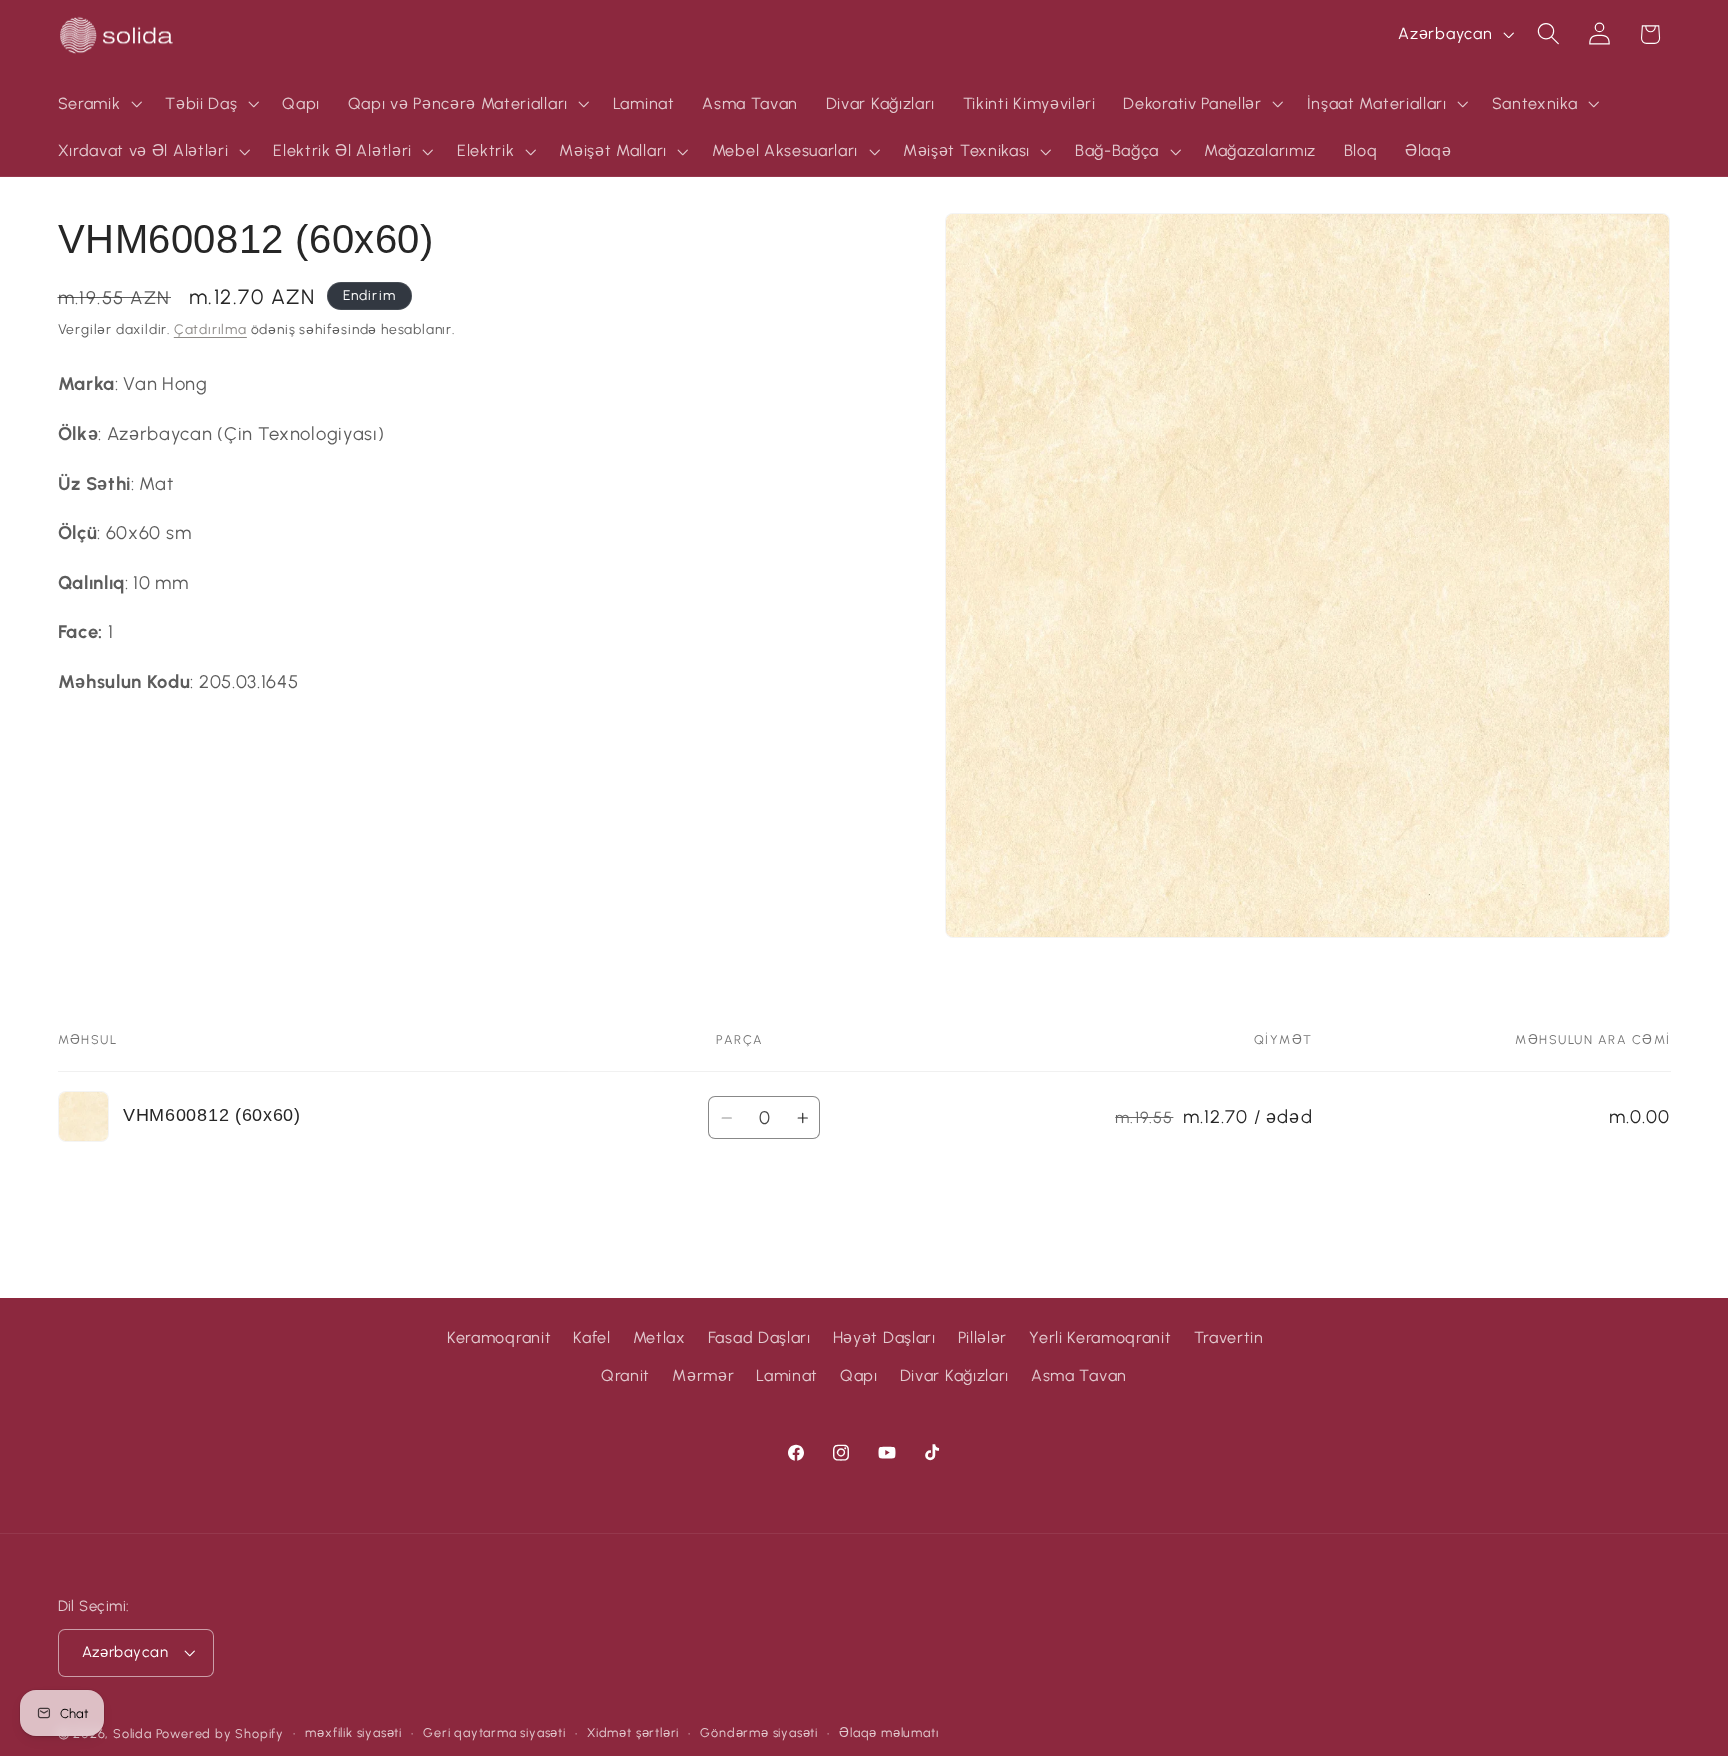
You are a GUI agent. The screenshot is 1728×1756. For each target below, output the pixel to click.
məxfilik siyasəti (353, 1732)
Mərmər (703, 1375)
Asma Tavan (1079, 1375)
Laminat (787, 1375)
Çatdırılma (210, 329)
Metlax (659, 1337)
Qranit (625, 1375)
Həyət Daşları (884, 1337)
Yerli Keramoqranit (1100, 1337)
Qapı (859, 1375)
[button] (98, 104)
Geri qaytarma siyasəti (494, 1732)
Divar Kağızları (954, 1375)
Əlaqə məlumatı (888, 1732)
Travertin (1229, 1337)
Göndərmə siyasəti (759, 1732)
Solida (132, 1733)
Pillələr (983, 1337)
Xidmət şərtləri (633, 1732)
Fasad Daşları (759, 1337)
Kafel (591, 1337)
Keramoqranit (499, 1337)
